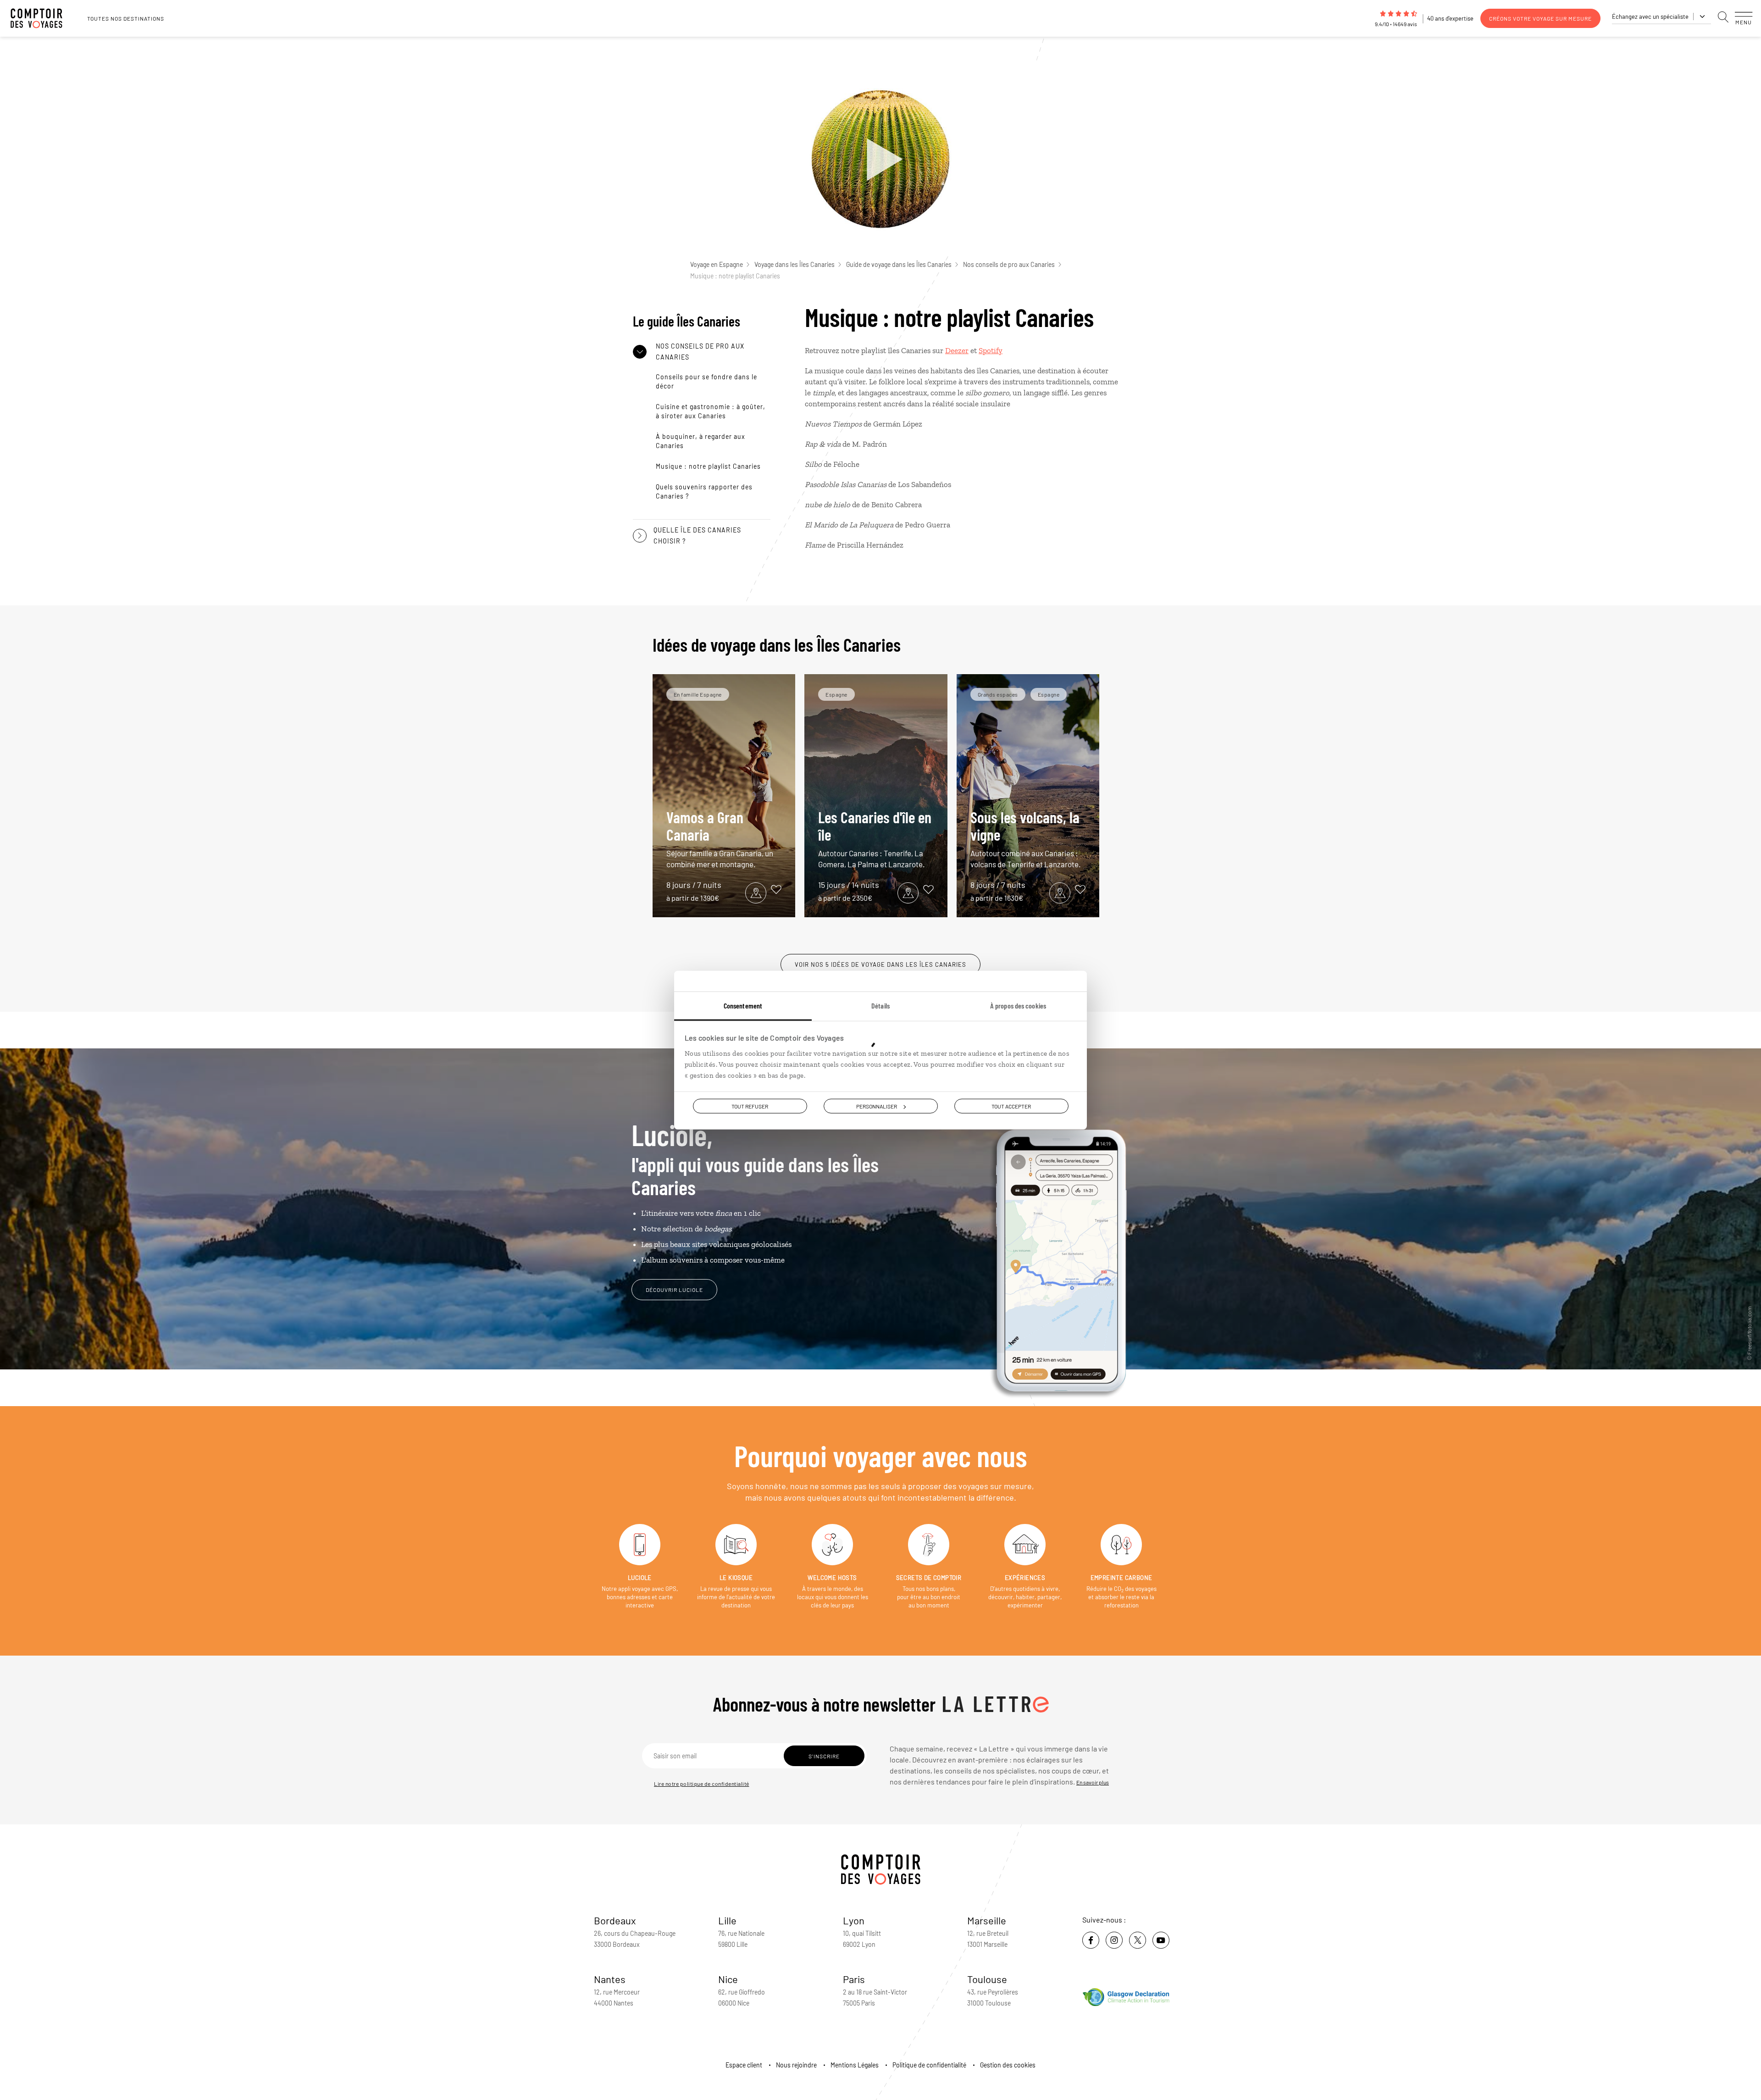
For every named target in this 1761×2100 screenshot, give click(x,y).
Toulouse (987, 1979)
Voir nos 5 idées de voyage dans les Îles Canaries (880, 964)
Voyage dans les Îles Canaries (795, 264)
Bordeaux (615, 1920)
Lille (727, 1920)
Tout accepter (1011, 1106)
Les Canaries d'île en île (875, 838)
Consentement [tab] (743, 1005)
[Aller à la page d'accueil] (41, 18)
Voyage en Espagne (717, 264)
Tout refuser (750, 1106)
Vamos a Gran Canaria (720, 838)
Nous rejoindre (796, 2065)
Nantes (610, 1979)
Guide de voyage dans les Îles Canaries (899, 264)
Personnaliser (877, 1106)
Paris (854, 1979)
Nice (728, 1979)
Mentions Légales (855, 2065)
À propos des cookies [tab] (1018, 1005)
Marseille (987, 1920)
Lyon (854, 1920)
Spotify (991, 350)
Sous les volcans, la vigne (1026, 838)
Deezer (957, 350)
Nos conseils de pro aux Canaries (1009, 264)
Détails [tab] (880, 1005)
